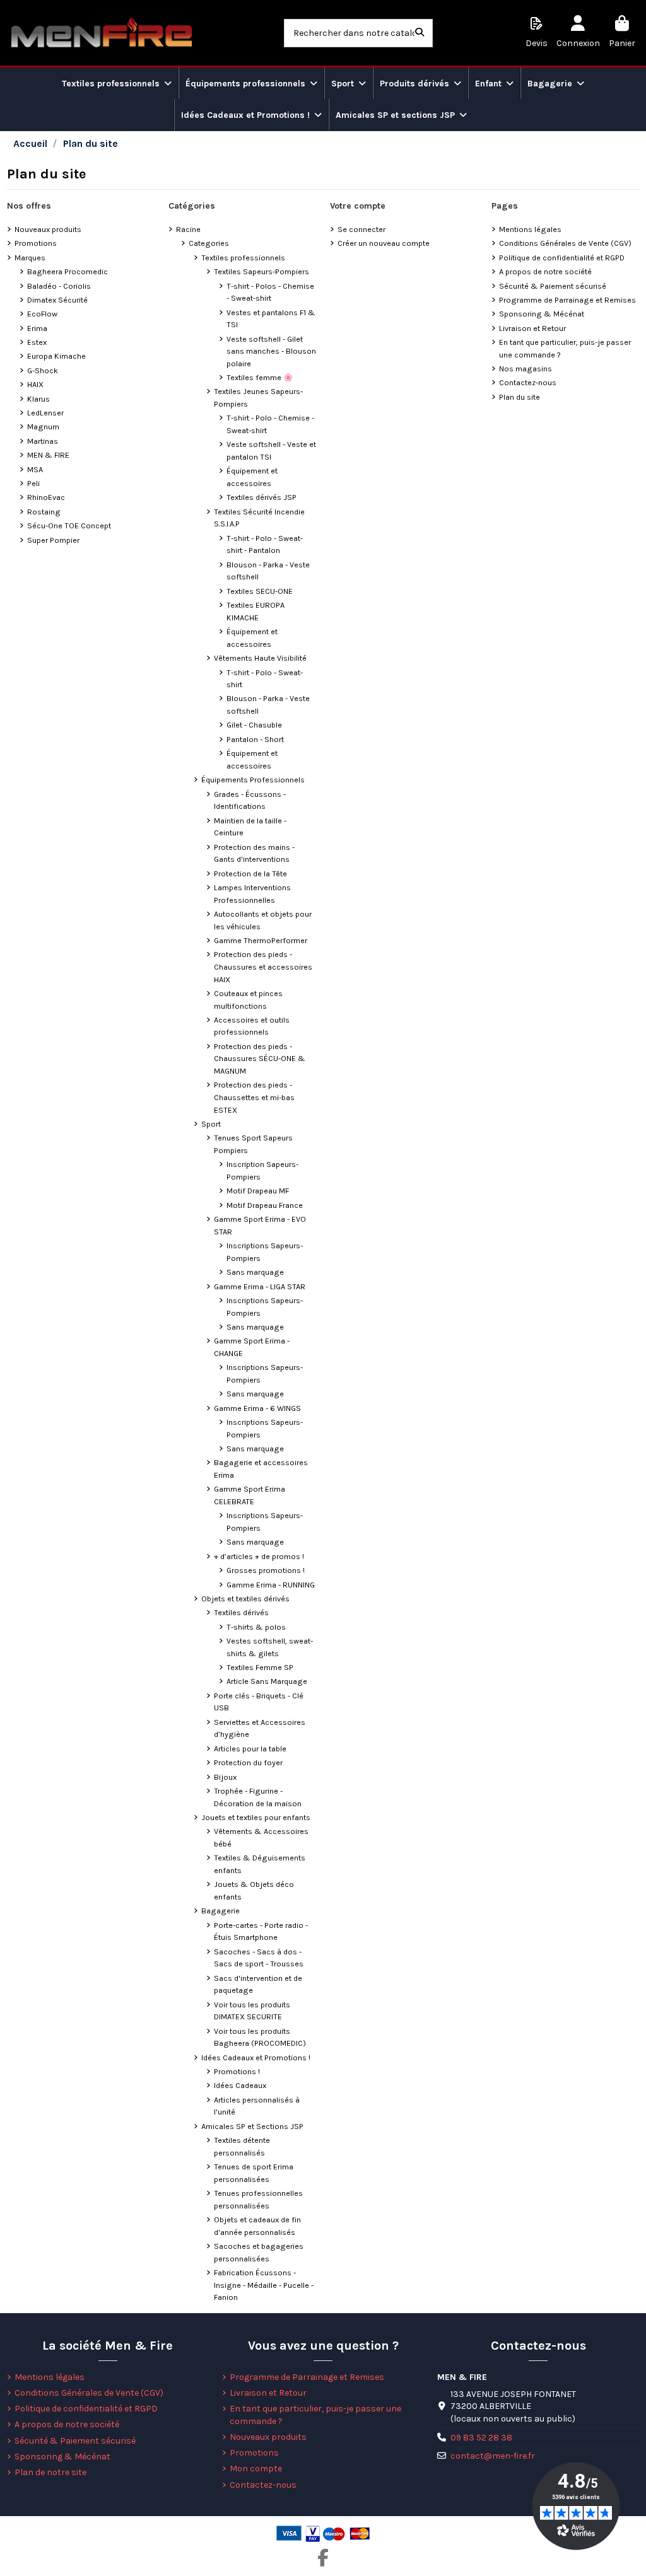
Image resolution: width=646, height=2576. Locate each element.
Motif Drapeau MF (258, 1191)
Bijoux (225, 1777)
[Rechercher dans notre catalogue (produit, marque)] (420, 33)
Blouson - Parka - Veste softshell (268, 571)
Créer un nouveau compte (384, 243)
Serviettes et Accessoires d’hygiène (260, 1728)
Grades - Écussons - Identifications (250, 800)
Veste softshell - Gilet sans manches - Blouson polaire (271, 351)
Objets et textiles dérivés (245, 1598)
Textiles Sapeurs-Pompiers (261, 271)
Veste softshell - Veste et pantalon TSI (271, 450)
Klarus (38, 399)
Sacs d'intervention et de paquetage (258, 1984)
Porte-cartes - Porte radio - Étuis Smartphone (261, 1931)
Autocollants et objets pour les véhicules (263, 920)
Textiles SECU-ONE (260, 591)
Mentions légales (530, 229)
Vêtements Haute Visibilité (260, 658)
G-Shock (43, 370)
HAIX (35, 384)
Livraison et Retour (532, 328)
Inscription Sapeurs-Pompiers (262, 1170)
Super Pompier (53, 540)
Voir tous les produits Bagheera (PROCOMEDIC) (260, 2037)
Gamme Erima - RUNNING (271, 1585)
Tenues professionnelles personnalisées (258, 2199)
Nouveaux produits (48, 229)
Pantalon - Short (255, 739)
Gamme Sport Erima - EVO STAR (260, 1225)
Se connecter (361, 229)
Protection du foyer (248, 1762)
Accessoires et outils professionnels (252, 1026)
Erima (37, 328)
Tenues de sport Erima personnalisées (254, 2173)
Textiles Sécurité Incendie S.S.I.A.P (259, 518)
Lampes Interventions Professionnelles (252, 894)
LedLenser (45, 413)
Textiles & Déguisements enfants (260, 1864)
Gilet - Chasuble (254, 725)
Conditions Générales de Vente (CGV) (565, 243)
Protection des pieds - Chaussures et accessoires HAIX (263, 966)
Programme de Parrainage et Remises (567, 300)
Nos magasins (526, 368)
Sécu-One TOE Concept (69, 525)
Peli (33, 483)
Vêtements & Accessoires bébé (261, 1837)
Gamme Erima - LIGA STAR (260, 1286)
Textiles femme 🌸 (260, 377)
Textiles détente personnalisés (242, 2146)
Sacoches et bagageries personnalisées (259, 2252)
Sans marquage (255, 1272)
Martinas (43, 441)
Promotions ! (237, 2071)
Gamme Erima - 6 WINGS (257, 1408)
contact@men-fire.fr (493, 2456)
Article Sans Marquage (267, 1681)
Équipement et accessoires (252, 477)
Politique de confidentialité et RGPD (562, 258)
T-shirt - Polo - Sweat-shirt (265, 679)
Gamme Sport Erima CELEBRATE (250, 1495)
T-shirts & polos (256, 1627)
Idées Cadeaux (240, 2085)
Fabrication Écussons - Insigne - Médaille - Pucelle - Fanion (264, 2285)
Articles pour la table (250, 1749)
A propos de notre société (545, 271)
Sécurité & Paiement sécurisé (553, 286)
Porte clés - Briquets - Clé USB (259, 1702)
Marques (30, 258)
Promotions (36, 243)
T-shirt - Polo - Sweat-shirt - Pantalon (265, 544)
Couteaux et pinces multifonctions (248, 1000)
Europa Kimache (56, 356)
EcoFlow (42, 314)
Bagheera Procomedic (68, 271)
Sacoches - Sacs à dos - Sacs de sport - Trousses (259, 1958)
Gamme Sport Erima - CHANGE (252, 1347)
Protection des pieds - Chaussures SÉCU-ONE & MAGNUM (260, 1059)
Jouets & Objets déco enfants (254, 1890)
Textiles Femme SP (260, 1667)
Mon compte (256, 2469)
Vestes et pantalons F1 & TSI (271, 319)
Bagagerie (220, 1911)
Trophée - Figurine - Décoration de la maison (258, 1797)
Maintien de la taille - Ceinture (250, 827)
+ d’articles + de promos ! (259, 1556)
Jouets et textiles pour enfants (256, 1817)
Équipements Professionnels (253, 780)
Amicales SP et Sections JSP (252, 2126)
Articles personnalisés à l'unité (257, 2106)
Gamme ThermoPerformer (261, 940)
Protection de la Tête (250, 873)
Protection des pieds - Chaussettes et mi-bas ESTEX (254, 1097)
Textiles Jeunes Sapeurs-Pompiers (258, 397)
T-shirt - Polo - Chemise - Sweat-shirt (270, 424)
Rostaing (44, 512)
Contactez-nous (528, 382)
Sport (211, 1124)
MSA (35, 469)
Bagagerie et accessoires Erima (261, 1469)
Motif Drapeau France (265, 1205)
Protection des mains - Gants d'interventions (254, 853)
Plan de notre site (50, 2472)
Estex (37, 342)
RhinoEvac (46, 497)
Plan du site (520, 397)
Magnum (43, 426)
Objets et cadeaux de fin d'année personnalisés (257, 2226)
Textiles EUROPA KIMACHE (255, 611)
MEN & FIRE (48, 455)
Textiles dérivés (241, 1612)
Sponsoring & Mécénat (542, 314)
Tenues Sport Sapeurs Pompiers (253, 1144)
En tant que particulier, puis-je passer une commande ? (565, 348)
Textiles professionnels (243, 258)
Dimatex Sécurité (57, 300)
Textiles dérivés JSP (261, 497)
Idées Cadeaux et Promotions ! (256, 2057)
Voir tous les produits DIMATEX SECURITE (252, 2011)
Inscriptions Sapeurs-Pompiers (265, 1252)
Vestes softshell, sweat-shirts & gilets (270, 1647)
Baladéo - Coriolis (59, 286)
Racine (188, 229)
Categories (209, 243)
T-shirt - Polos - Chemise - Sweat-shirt (270, 292)
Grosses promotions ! (266, 1570)
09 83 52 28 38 (481, 2438)
